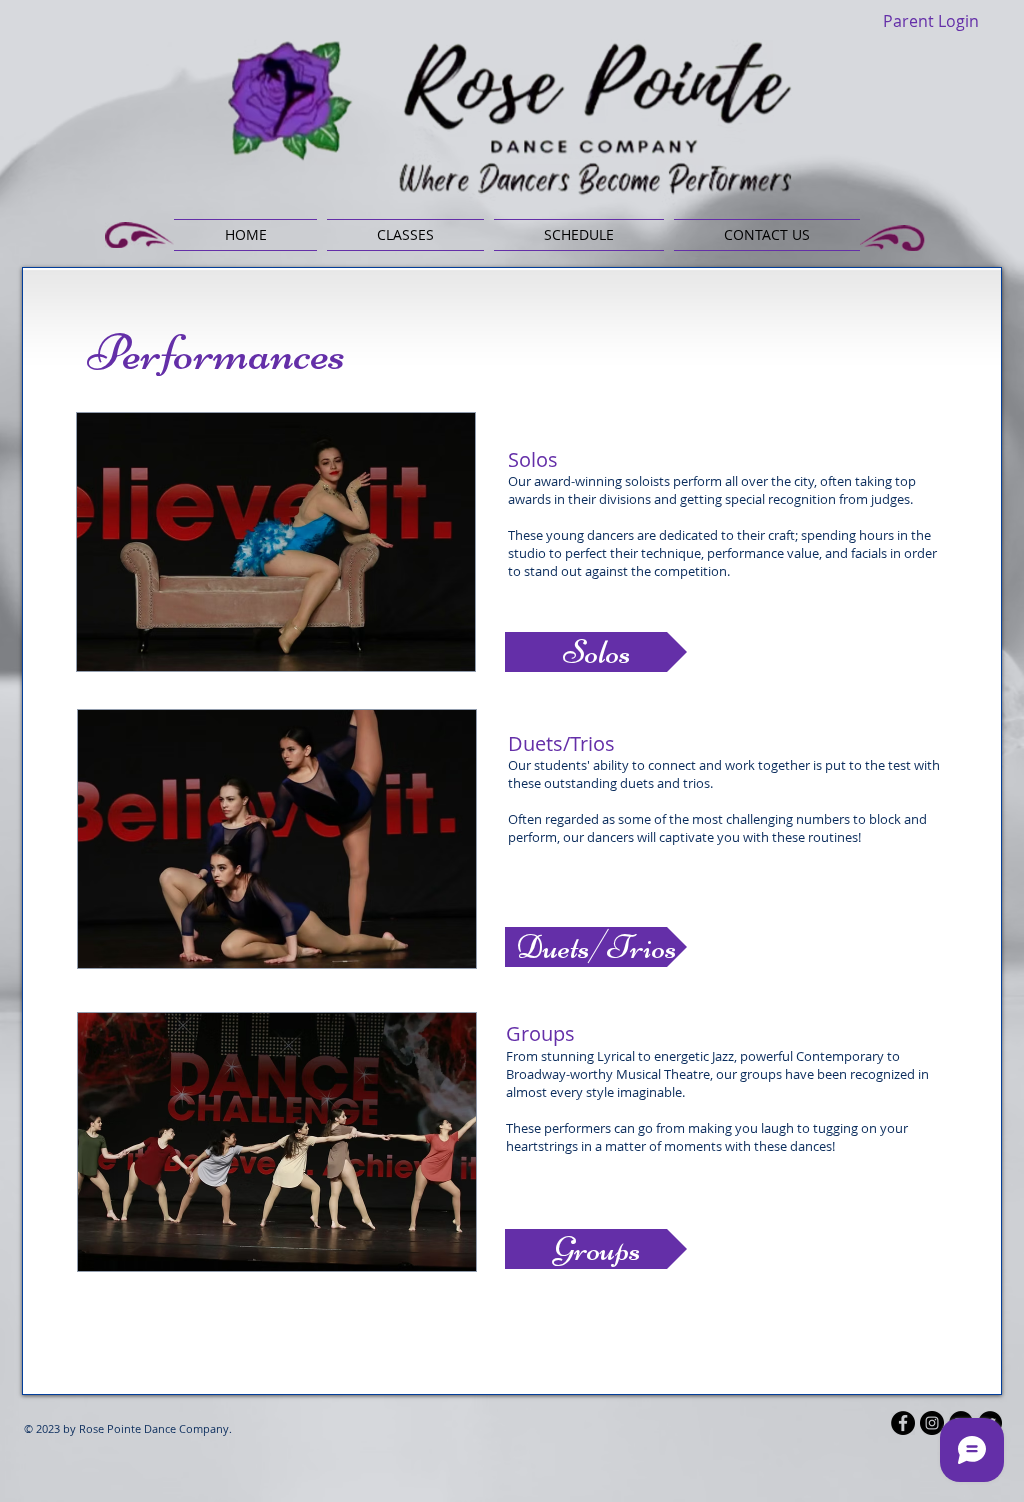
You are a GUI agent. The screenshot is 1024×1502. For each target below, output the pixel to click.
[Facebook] (903, 1423)
